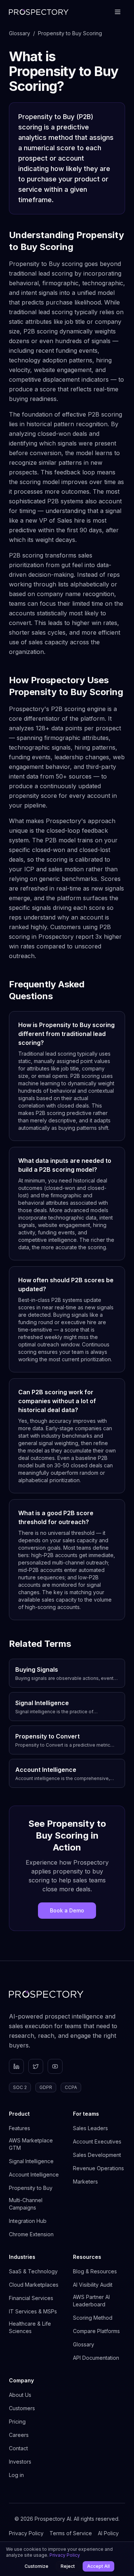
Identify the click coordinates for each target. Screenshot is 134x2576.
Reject (68, 2566)
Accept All (98, 2566)
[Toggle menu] (118, 12)
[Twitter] (36, 2066)
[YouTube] (55, 2066)
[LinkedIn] (16, 2066)
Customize (36, 2566)
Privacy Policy (65, 2555)
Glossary (20, 33)
